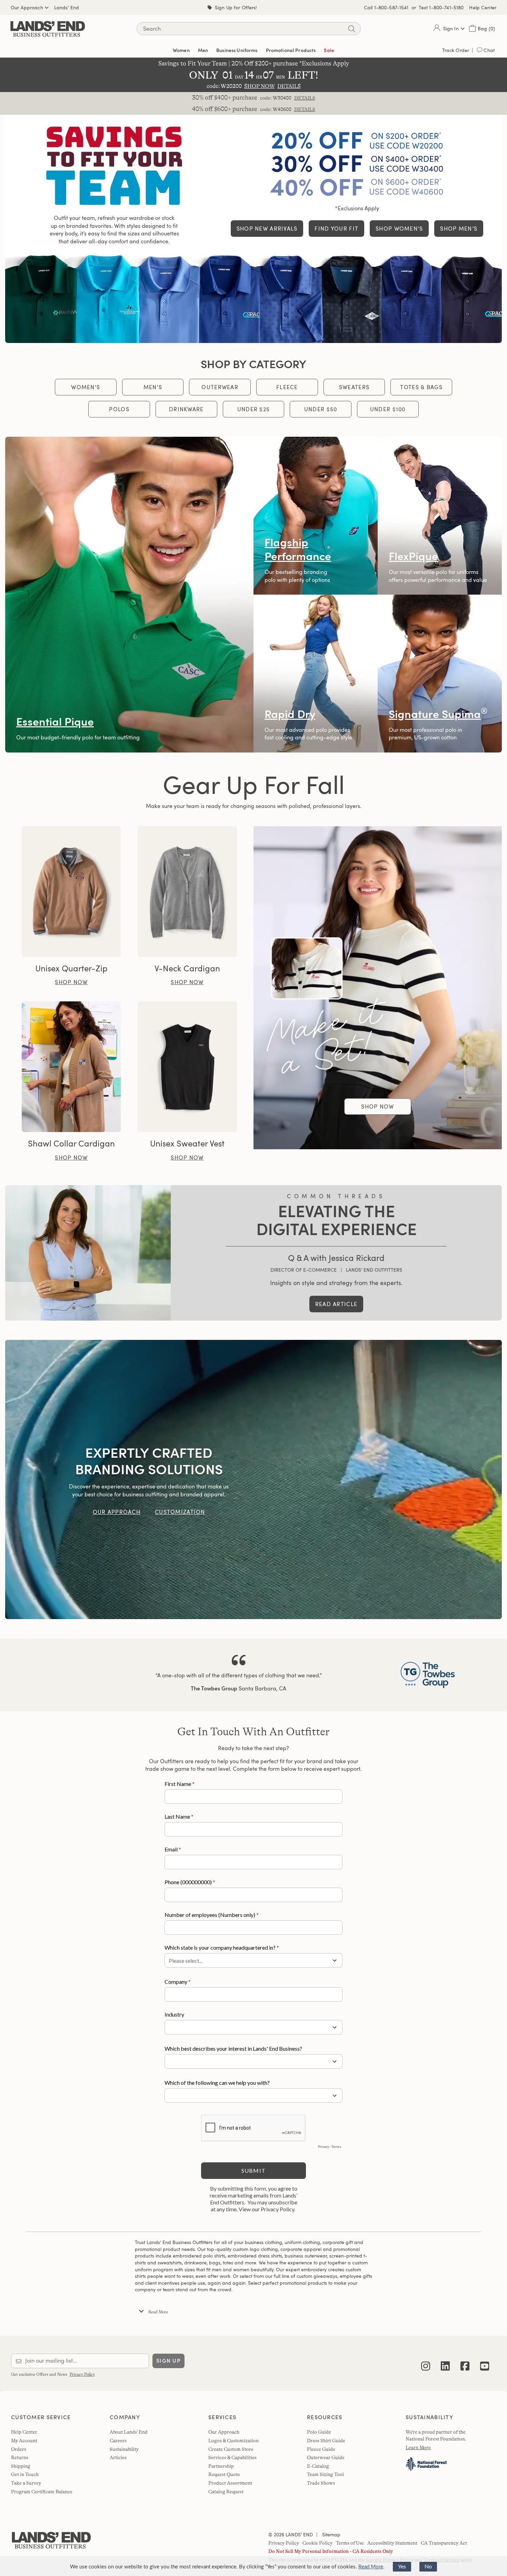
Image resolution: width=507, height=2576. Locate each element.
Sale (329, 50)
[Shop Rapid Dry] (316, 674)
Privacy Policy (82, 2374)
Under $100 (388, 409)
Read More (371, 2567)
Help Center (483, 7)
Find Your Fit (336, 229)
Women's (86, 387)
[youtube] (485, 2361)
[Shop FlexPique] (440, 516)
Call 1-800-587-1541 (386, 7)
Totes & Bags (421, 387)
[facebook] (465, 2361)
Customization (180, 1512)
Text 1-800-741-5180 (441, 7)
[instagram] (426, 2361)
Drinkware (186, 409)
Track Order (456, 50)
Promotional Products (291, 50)
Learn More (418, 2447)
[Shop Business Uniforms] (254, 298)
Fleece (287, 387)
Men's (153, 387)
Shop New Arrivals (267, 229)
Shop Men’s (459, 229)
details (305, 98)
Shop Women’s (399, 229)
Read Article (336, 1304)
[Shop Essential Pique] (129, 595)
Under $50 (321, 409)
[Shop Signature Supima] (440, 674)
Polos (119, 409)
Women (181, 50)
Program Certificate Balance (42, 2492)
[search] (351, 29)
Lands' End (67, 7)
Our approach (117, 1512)
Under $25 (254, 409)
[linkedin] (445, 2361)
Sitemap (331, 2534)
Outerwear (220, 387)
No (428, 2567)
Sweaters (354, 387)
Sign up (168, 2361)
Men (203, 50)
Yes (402, 2567)
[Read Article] (88, 1253)
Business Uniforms (237, 50)
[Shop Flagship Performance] (316, 516)
